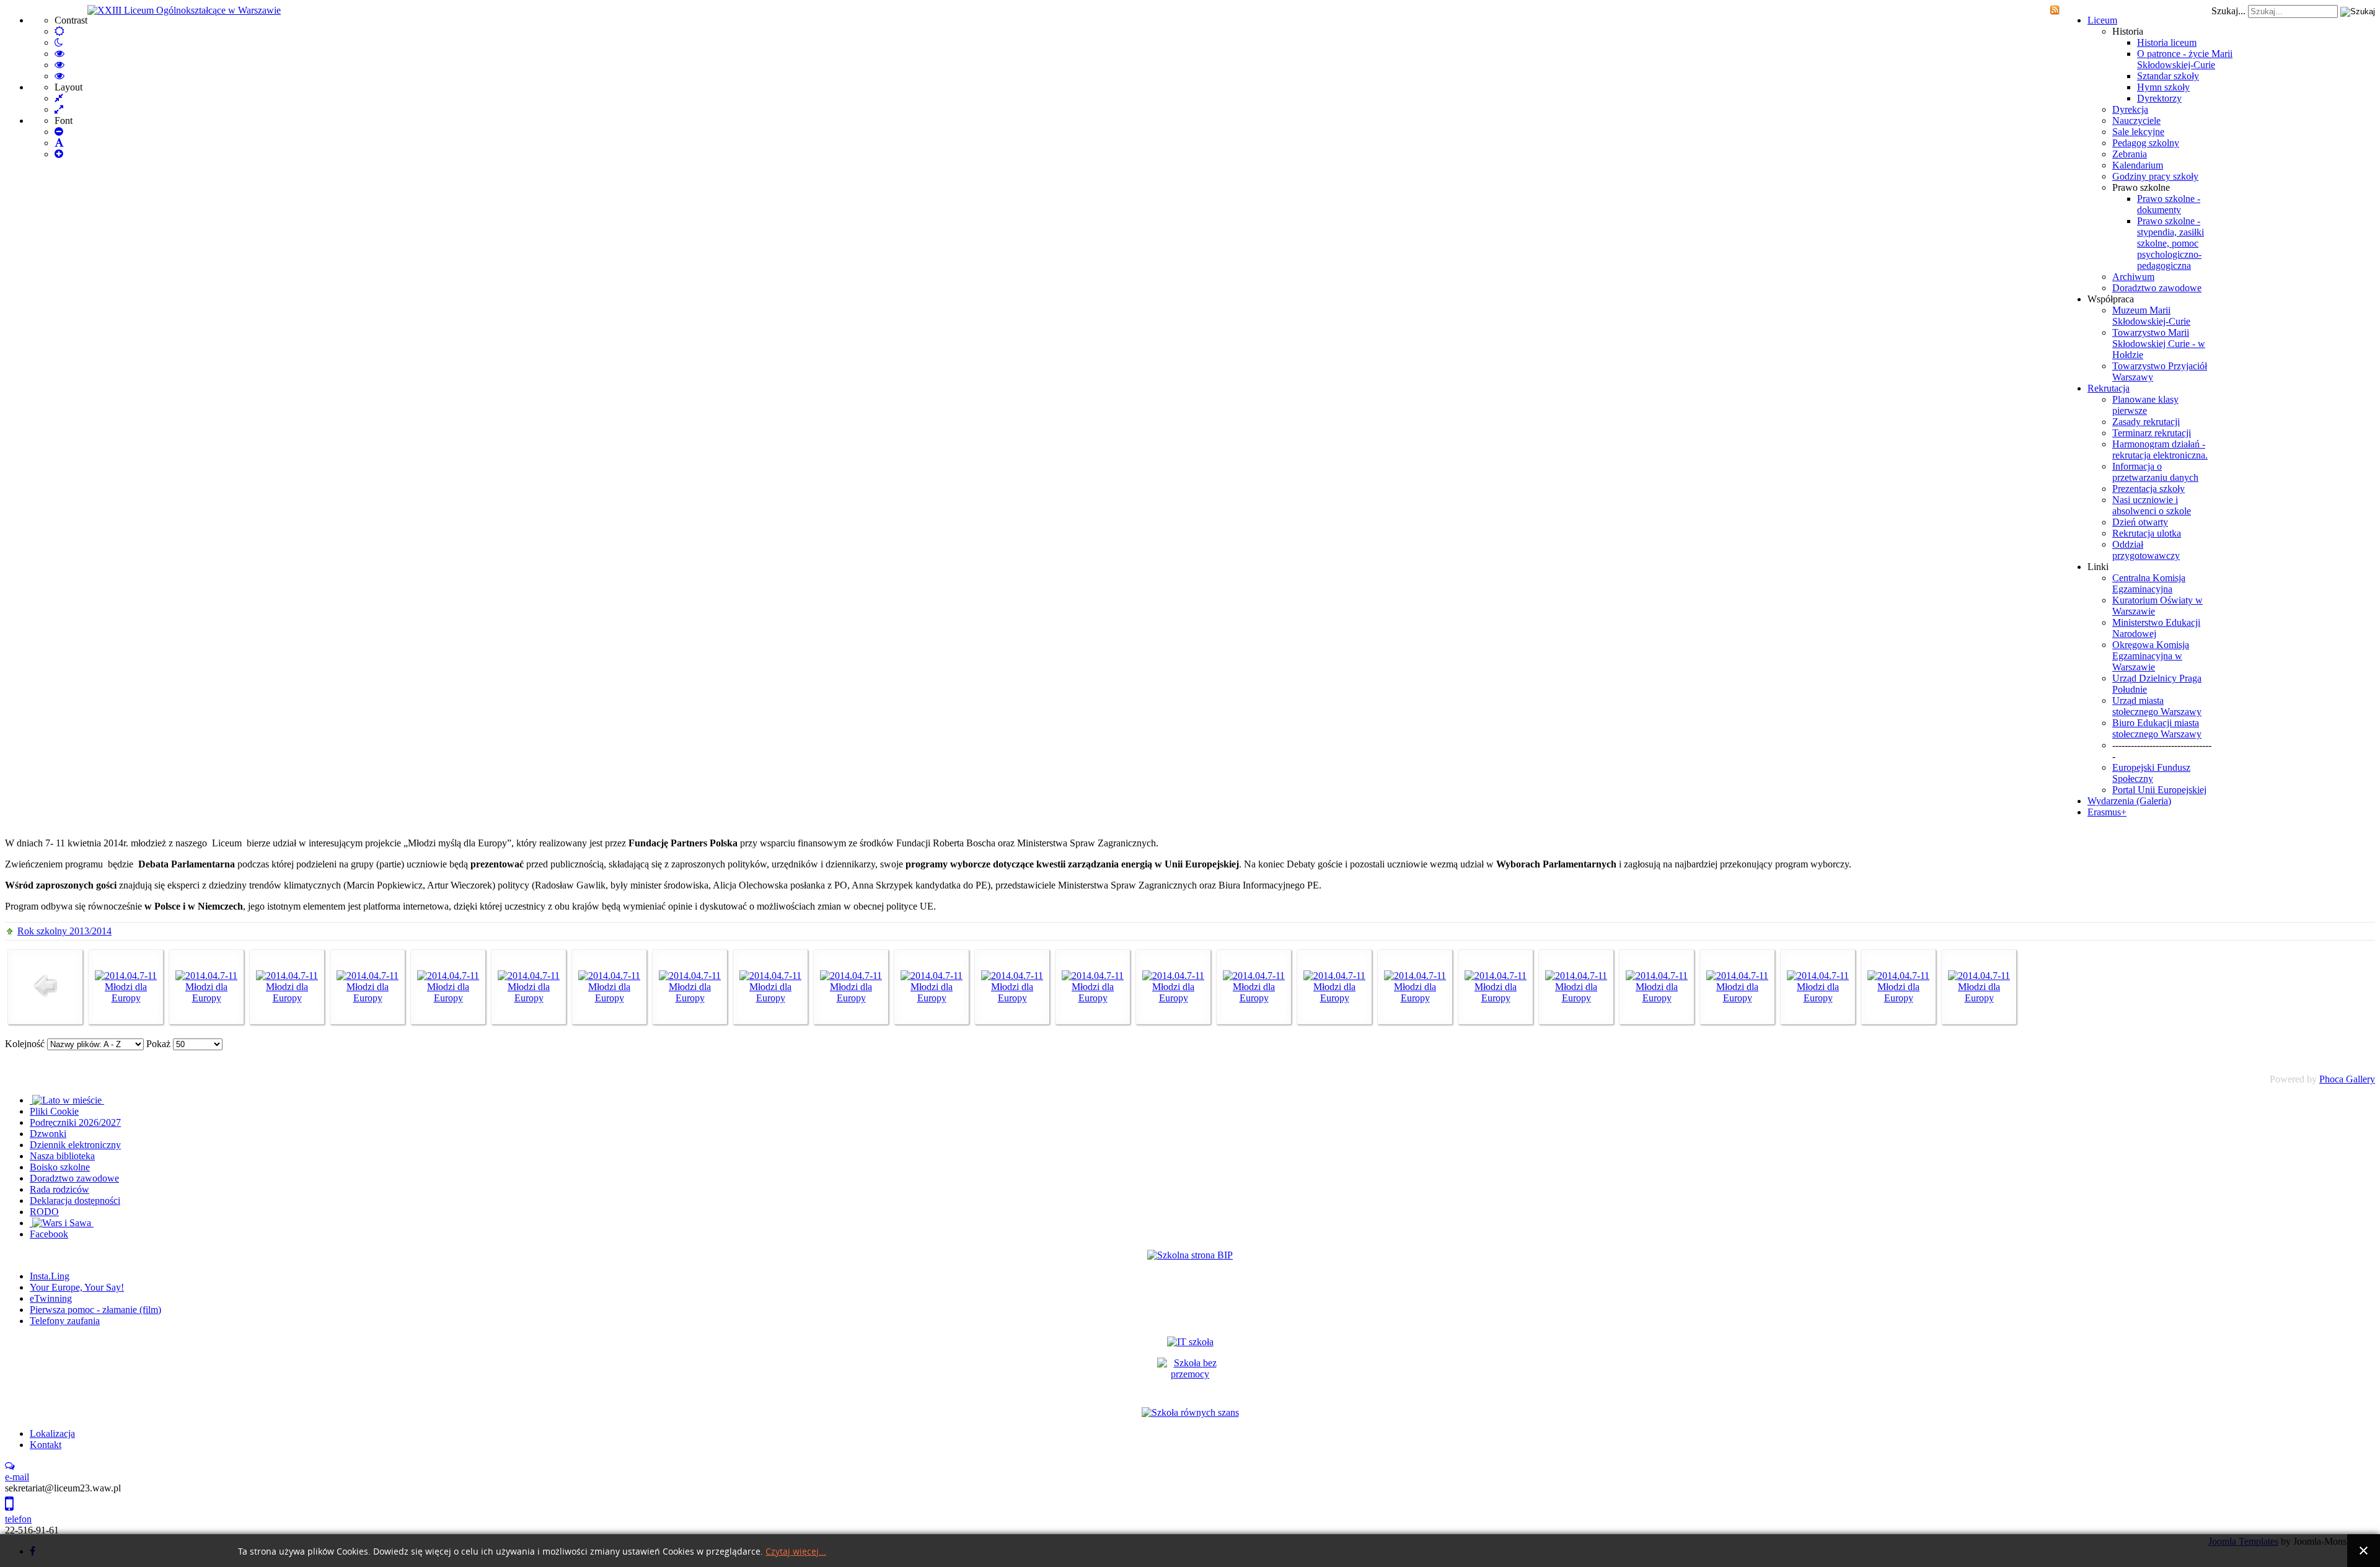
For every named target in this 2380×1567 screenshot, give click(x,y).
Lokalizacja (52, 1433)
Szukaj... (2228, 11)
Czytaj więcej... (796, 1552)
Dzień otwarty (2140, 522)
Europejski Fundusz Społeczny (2151, 773)
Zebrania (2130, 154)
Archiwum (2133, 277)
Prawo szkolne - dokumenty (2169, 204)
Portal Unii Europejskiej (2159, 790)
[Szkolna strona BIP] (1190, 1255)
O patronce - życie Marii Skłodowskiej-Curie (2185, 59)
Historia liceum (2167, 42)
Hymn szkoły (2163, 87)
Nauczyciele (2136, 121)
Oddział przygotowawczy (2146, 550)
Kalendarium (2138, 165)
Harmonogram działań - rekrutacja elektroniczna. (2160, 450)
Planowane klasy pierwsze (2145, 405)
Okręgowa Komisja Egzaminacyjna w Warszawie (2151, 656)
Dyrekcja (2130, 109)
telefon (18, 1519)
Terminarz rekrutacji (2152, 433)
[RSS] (2055, 11)
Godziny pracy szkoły (2155, 176)
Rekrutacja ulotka (2147, 533)
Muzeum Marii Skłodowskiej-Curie (2151, 316)
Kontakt (46, 1445)
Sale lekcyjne (2138, 132)
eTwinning (51, 1298)
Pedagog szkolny (2146, 143)
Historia (2128, 31)
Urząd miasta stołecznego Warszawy (2157, 706)
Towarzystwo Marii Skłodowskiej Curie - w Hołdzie (2159, 344)
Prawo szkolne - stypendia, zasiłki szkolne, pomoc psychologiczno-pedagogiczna (2171, 243)
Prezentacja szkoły (2149, 489)
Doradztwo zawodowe (2157, 288)
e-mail (17, 1477)
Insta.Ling (50, 1276)
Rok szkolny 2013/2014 (64, 931)
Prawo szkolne (2141, 187)
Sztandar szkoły (2168, 76)
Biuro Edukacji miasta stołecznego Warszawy (2157, 728)
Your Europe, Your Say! (77, 1287)
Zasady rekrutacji (2146, 422)
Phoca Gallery (2347, 1079)
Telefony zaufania (65, 1321)
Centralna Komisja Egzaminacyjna (2149, 583)
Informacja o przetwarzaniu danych (2155, 472)
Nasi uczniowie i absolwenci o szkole (2152, 505)
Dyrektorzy (2159, 98)
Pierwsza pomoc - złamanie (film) (95, 1310)
